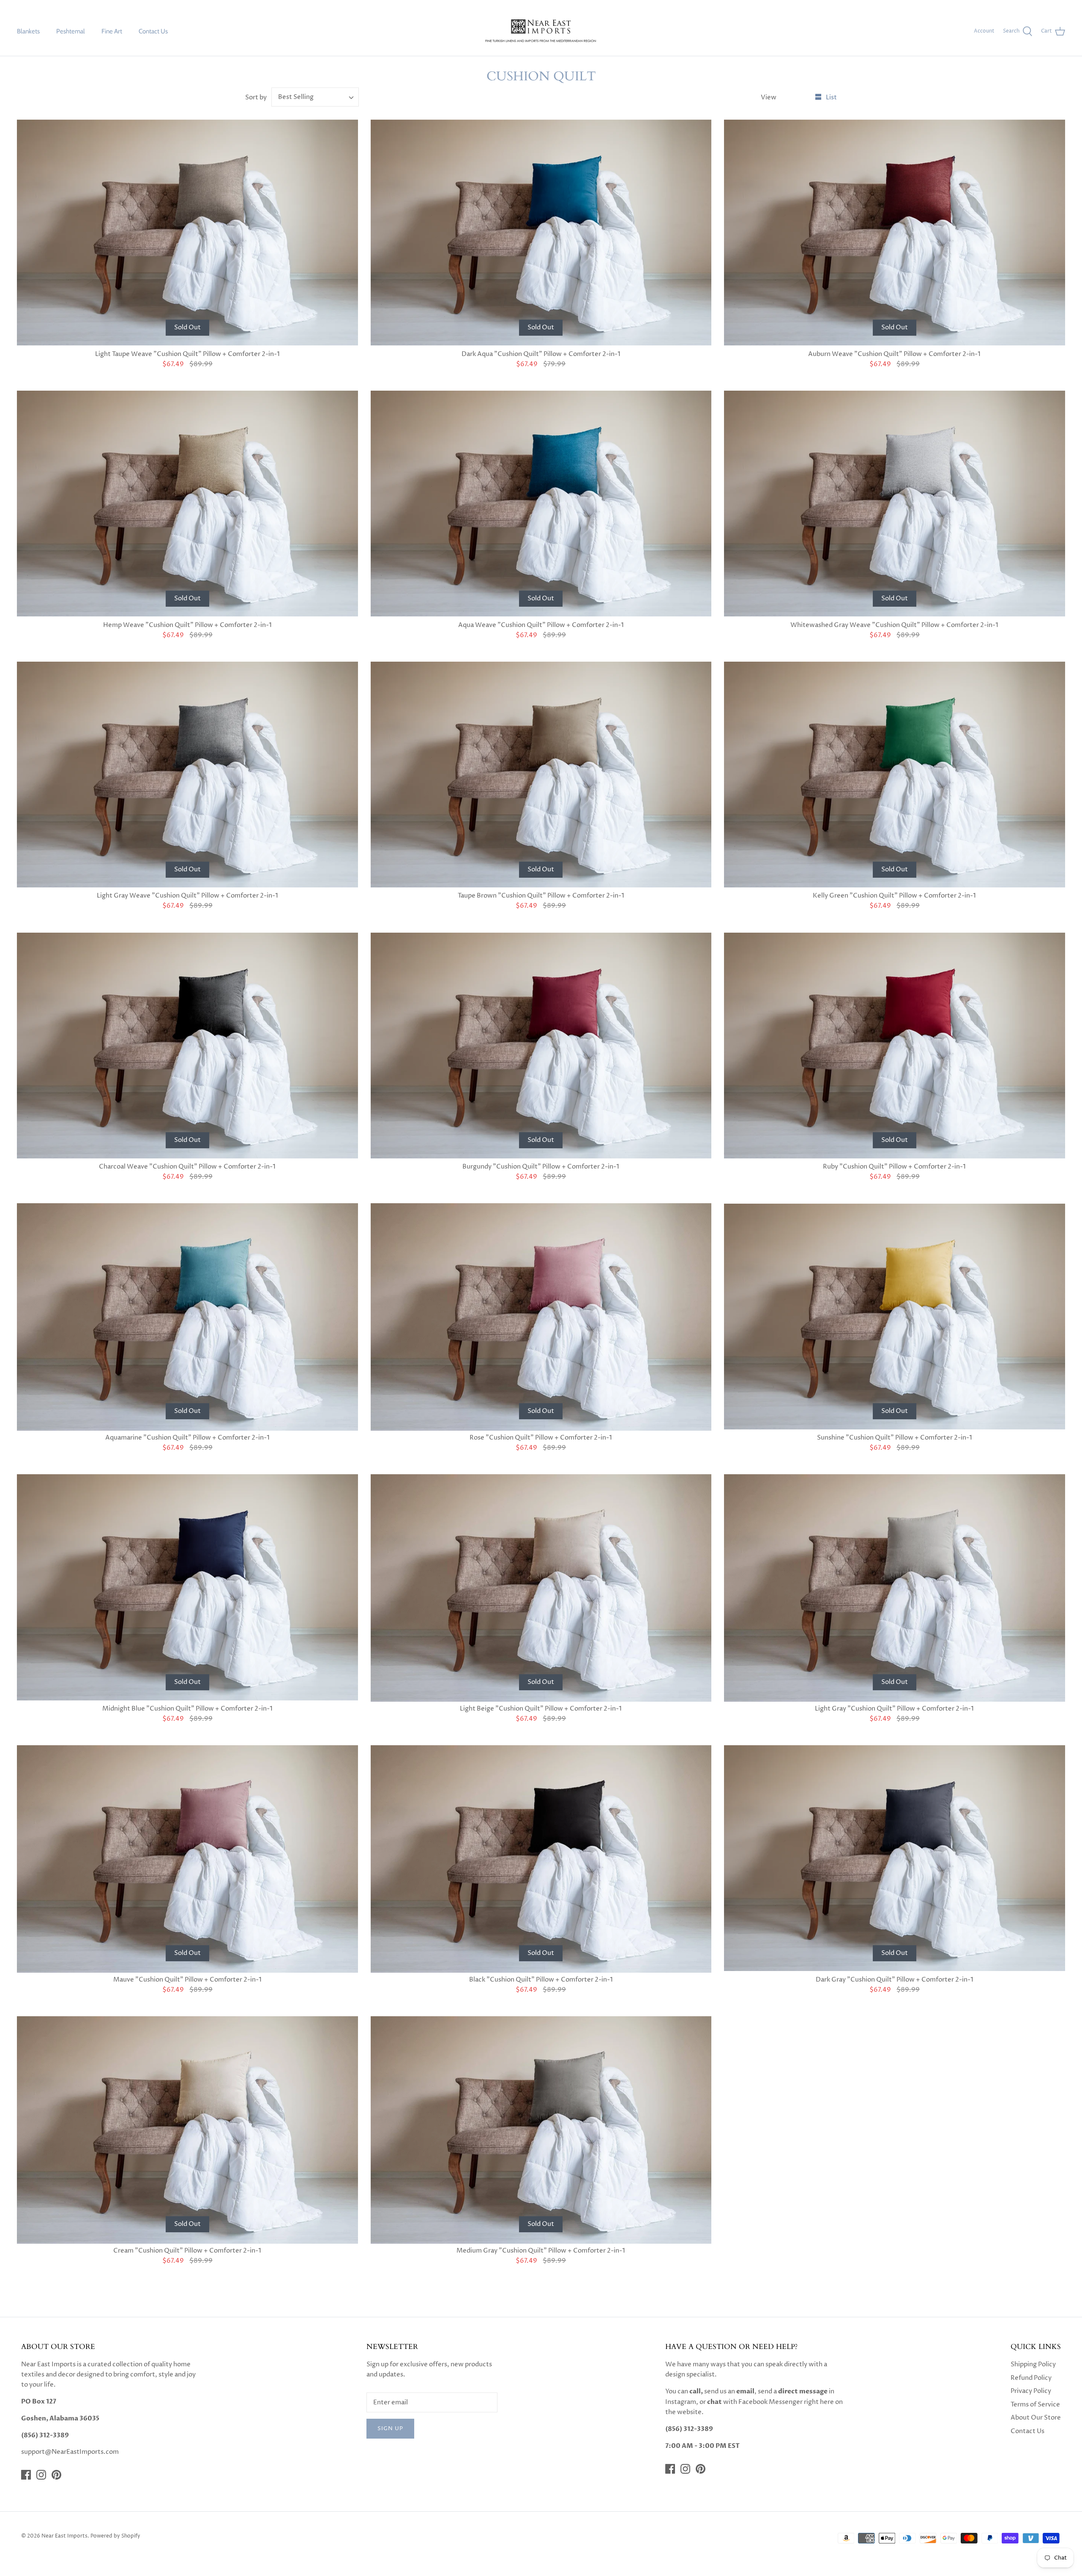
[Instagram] (41, 2475)
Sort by (256, 97)
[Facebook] (26, 2475)
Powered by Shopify (115, 2536)
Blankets (28, 31)
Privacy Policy (1031, 2391)
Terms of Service (1035, 2405)
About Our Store (1036, 2418)
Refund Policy (1031, 2378)
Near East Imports (64, 2536)
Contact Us (153, 31)
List (831, 97)
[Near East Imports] (541, 31)
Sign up (390, 2428)
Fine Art (112, 31)
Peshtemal (71, 31)
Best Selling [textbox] (296, 97)
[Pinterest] (56, 2475)
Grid (802, 97)
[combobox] (315, 97)
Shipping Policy (1033, 2364)
